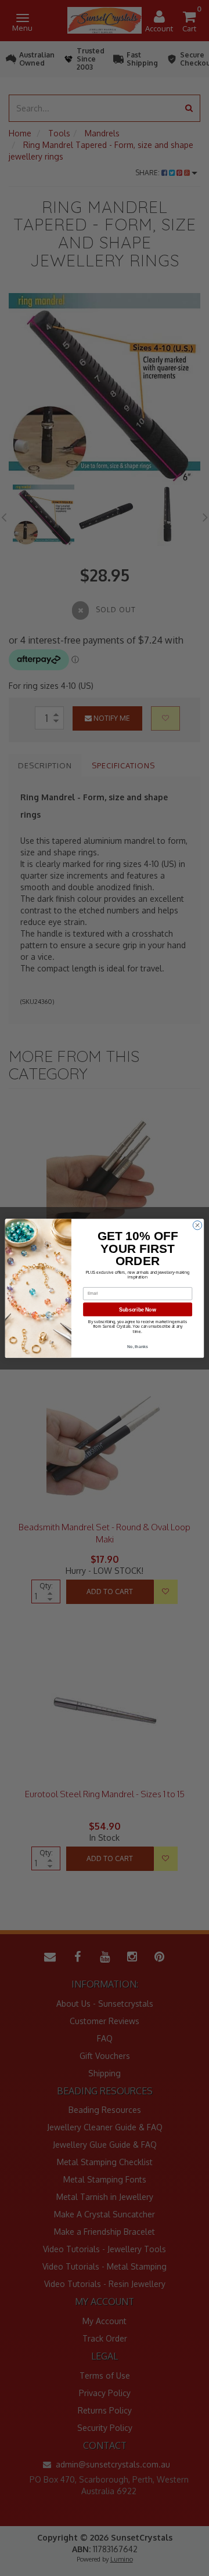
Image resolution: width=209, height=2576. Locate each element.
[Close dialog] (197, 1225)
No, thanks (138, 1346)
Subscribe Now (137, 1309)
